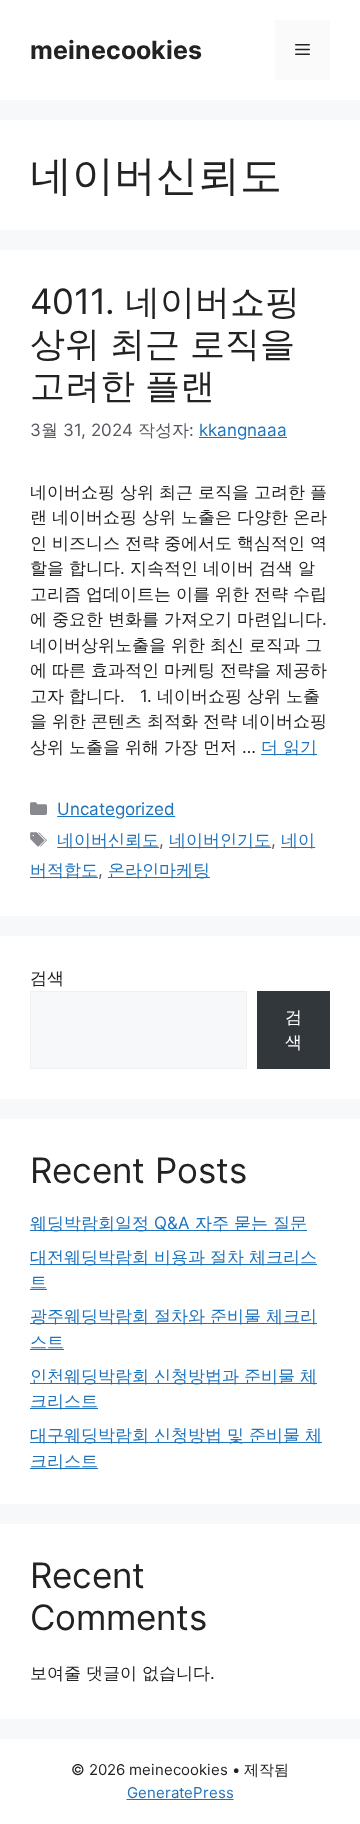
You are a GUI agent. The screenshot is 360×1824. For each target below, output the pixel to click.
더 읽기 (289, 747)
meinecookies (116, 50)
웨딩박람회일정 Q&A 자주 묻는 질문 (168, 1223)
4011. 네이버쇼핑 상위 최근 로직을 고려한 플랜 (165, 343)
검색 (47, 978)
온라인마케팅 (159, 870)
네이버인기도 (220, 840)
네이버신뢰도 (108, 840)
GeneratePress (180, 1792)
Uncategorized (116, 809)
